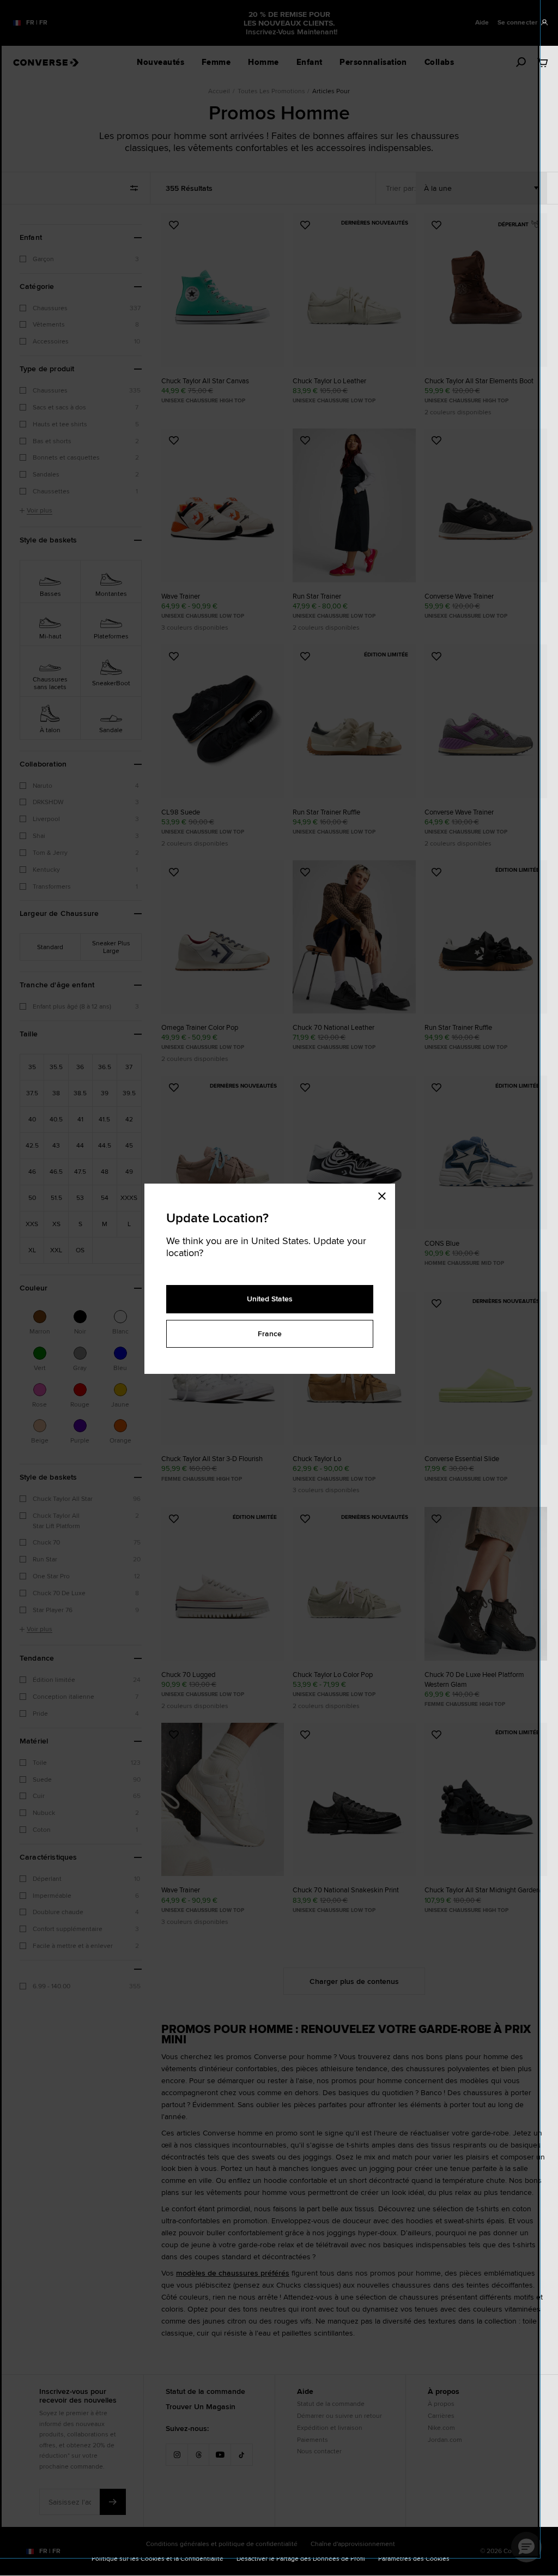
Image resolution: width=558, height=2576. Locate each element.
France (270, 1334)
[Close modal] (385, 1195)
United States (270, 1299)
